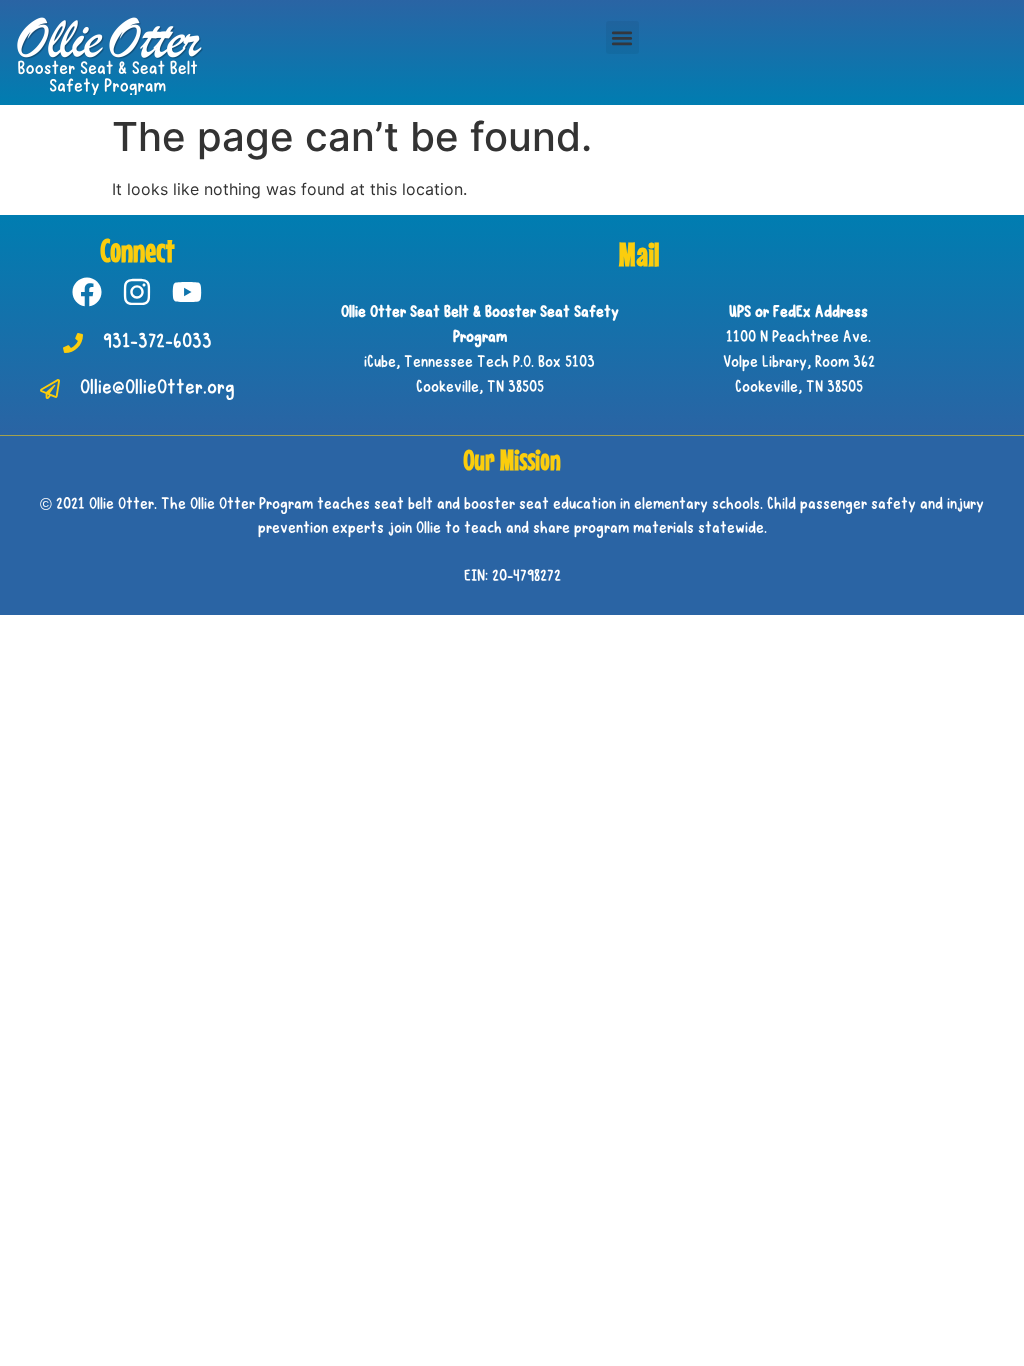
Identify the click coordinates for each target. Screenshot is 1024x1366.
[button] (622, 37)
